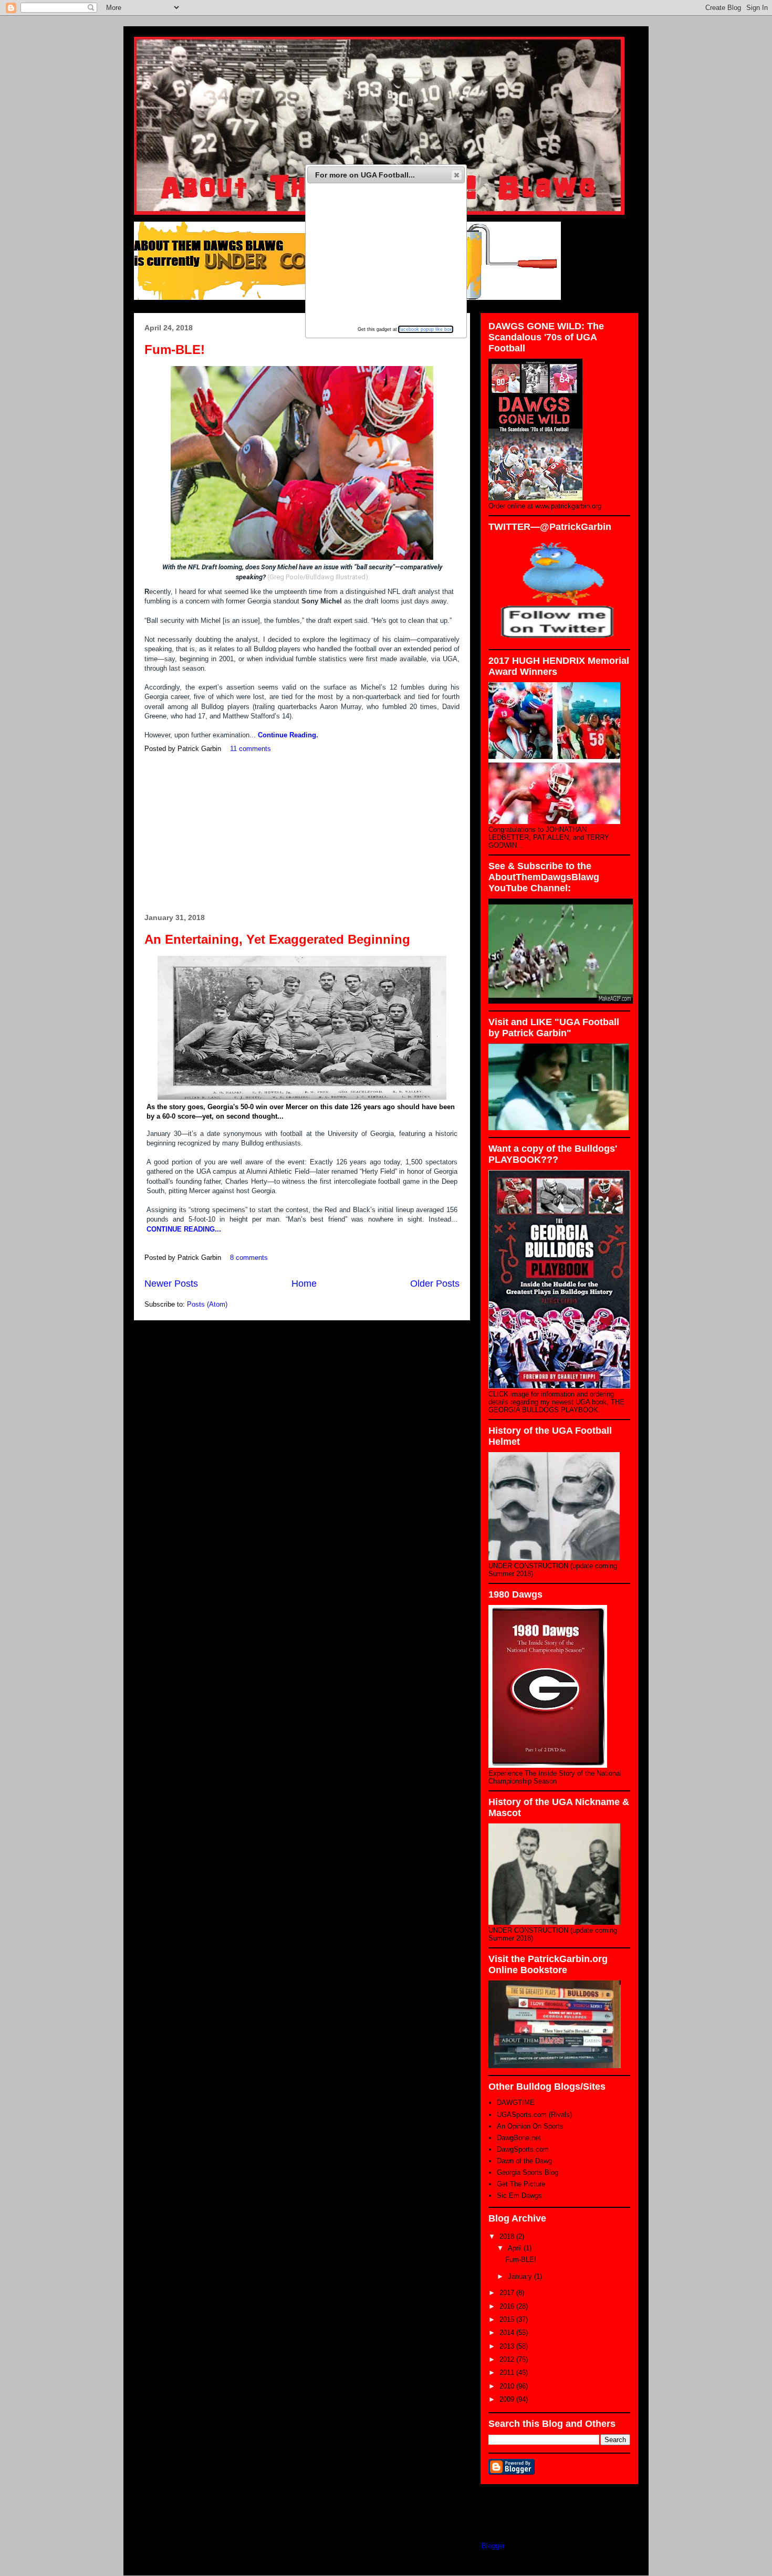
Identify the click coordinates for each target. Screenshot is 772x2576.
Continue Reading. (288, 735)
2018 (508, 2236)
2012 (508, 2359)
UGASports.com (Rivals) (534, 2115)
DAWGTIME (516, 2103)
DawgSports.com (523, 2149)
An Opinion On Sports (530, 2126)
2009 (508, 2399)
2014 (508, 2333)
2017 (508, 2293)
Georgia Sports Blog (528, 2172)
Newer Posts (171, 1284)
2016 (508, 2306)
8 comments (249, 1258)
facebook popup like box (426, 329)
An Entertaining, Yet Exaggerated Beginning (277, 939)
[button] (457, 175)
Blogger (493, 2546)
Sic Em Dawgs (519, 2196)
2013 (508, 2346)
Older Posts (435, 1284)
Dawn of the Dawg (524, 2161)
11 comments (251, 749)
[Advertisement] (302, 834)
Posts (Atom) (207, 1304)
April (516, 2248)
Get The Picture (521, 2184)
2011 (508, 2372)
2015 (508, 2319)
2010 (508, 2386)
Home (304, 1284)
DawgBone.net (519, 2138)
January (521, 2276)
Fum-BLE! (175, 350)
